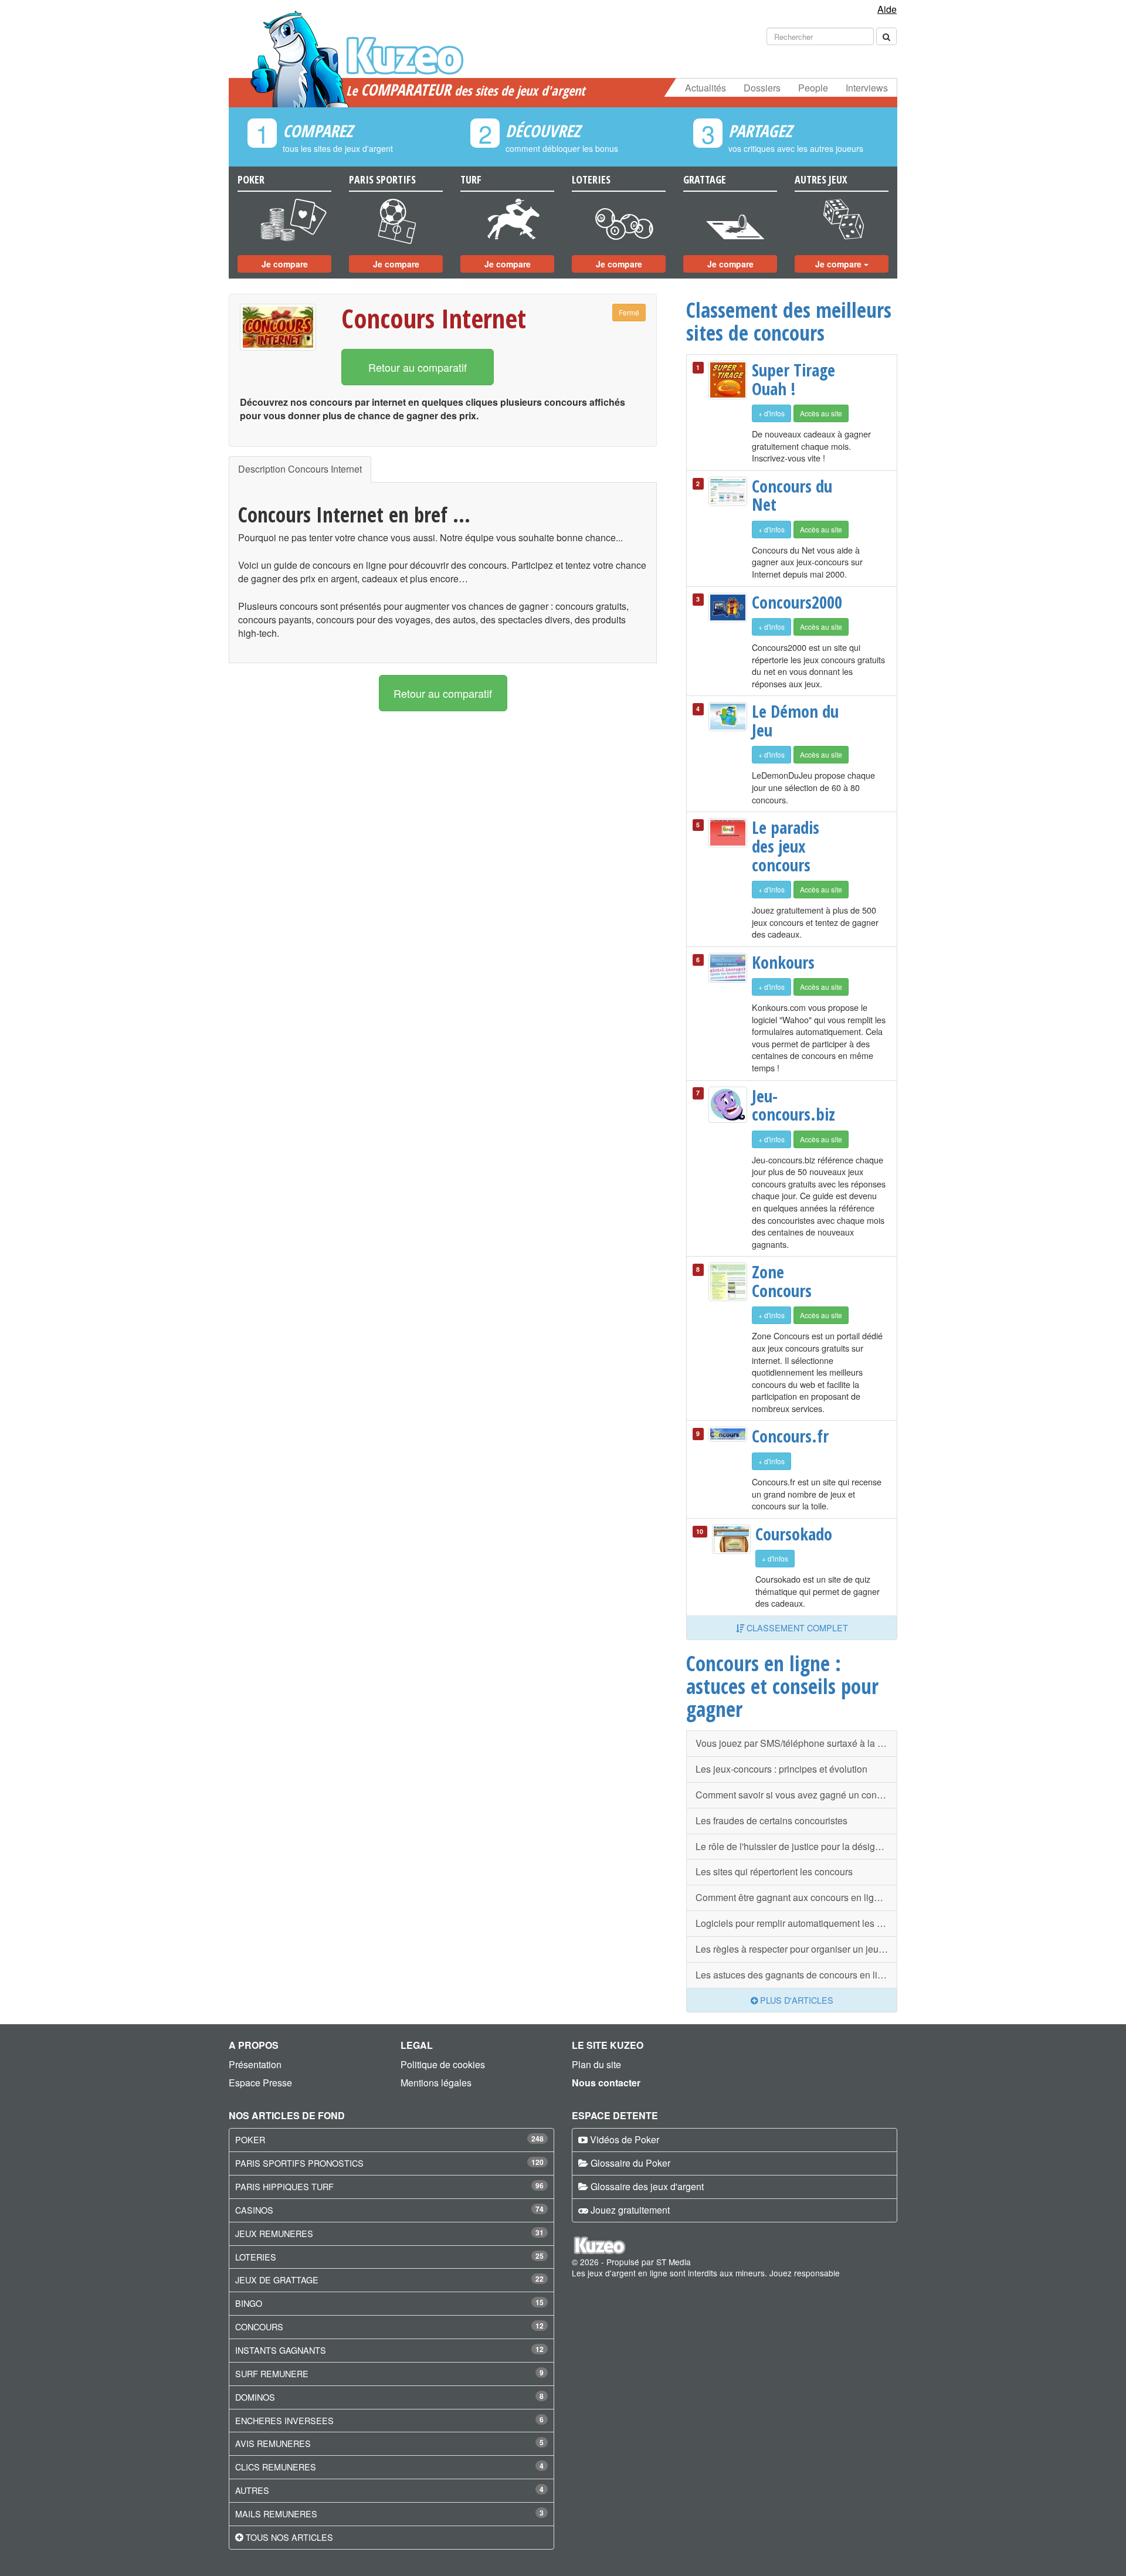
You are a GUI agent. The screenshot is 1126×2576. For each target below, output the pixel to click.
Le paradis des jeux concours (786, 846)
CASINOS (254, 2210)
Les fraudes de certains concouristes (771, 1820)
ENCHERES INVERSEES (284, 2420)
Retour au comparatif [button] (418, 367)
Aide (887, 9)
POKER (250, 2139)
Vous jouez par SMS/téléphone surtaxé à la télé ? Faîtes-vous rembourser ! (796, 1743)
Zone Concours (782, 1281)
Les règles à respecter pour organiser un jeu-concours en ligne (796, 1949)
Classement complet (796, 1628)
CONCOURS (259, 2326)
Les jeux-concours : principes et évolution (781, 1769)
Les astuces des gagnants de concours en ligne (794, 1975)
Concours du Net (792, 495)
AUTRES (252, 2490)
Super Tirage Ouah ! (793, 379)
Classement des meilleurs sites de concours (789, 321)
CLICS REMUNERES (276, 2467)
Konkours (783, 962)
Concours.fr (790, 1436)
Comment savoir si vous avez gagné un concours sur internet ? (796, 1795)
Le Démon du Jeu (795, 720)
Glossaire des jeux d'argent (647, 2186)
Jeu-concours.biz (793, 1105)
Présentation (255, 2064)
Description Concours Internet (300, 469)
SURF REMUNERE (272, 2373)
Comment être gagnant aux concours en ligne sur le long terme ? (796, 1897)
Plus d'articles (796, 2000)
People (813, 88)
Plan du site (596, 2064)
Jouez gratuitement (630, 2210)
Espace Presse (260, 2083)
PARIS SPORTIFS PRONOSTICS (299, 2163)
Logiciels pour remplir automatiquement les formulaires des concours (796, 1923)
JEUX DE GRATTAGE (277, 2280)
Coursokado (794, 1534)
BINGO (249, 2303)
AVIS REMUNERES (273, 2443)
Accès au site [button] (821, 413)
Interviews (867, 88)
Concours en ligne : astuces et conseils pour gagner (782, 1686)
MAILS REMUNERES (276, 2514)
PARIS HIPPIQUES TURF (284, 2186)
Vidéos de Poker (625, 2139)
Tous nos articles (289, 2537)
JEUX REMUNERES (274, 2233)
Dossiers (762, 88)
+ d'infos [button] (771, 413)
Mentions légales (436, 2083)
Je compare (285, 264)
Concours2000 (796, 602)
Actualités (706, 88)
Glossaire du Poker (630, 2163)
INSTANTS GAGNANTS (281, 2350)
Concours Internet (434, 318)
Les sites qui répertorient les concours (774, 1871)
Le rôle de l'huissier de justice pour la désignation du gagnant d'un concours (796, 1846)
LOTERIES (256, 2257)
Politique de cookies (443, 2064)
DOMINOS (255, 2397)
